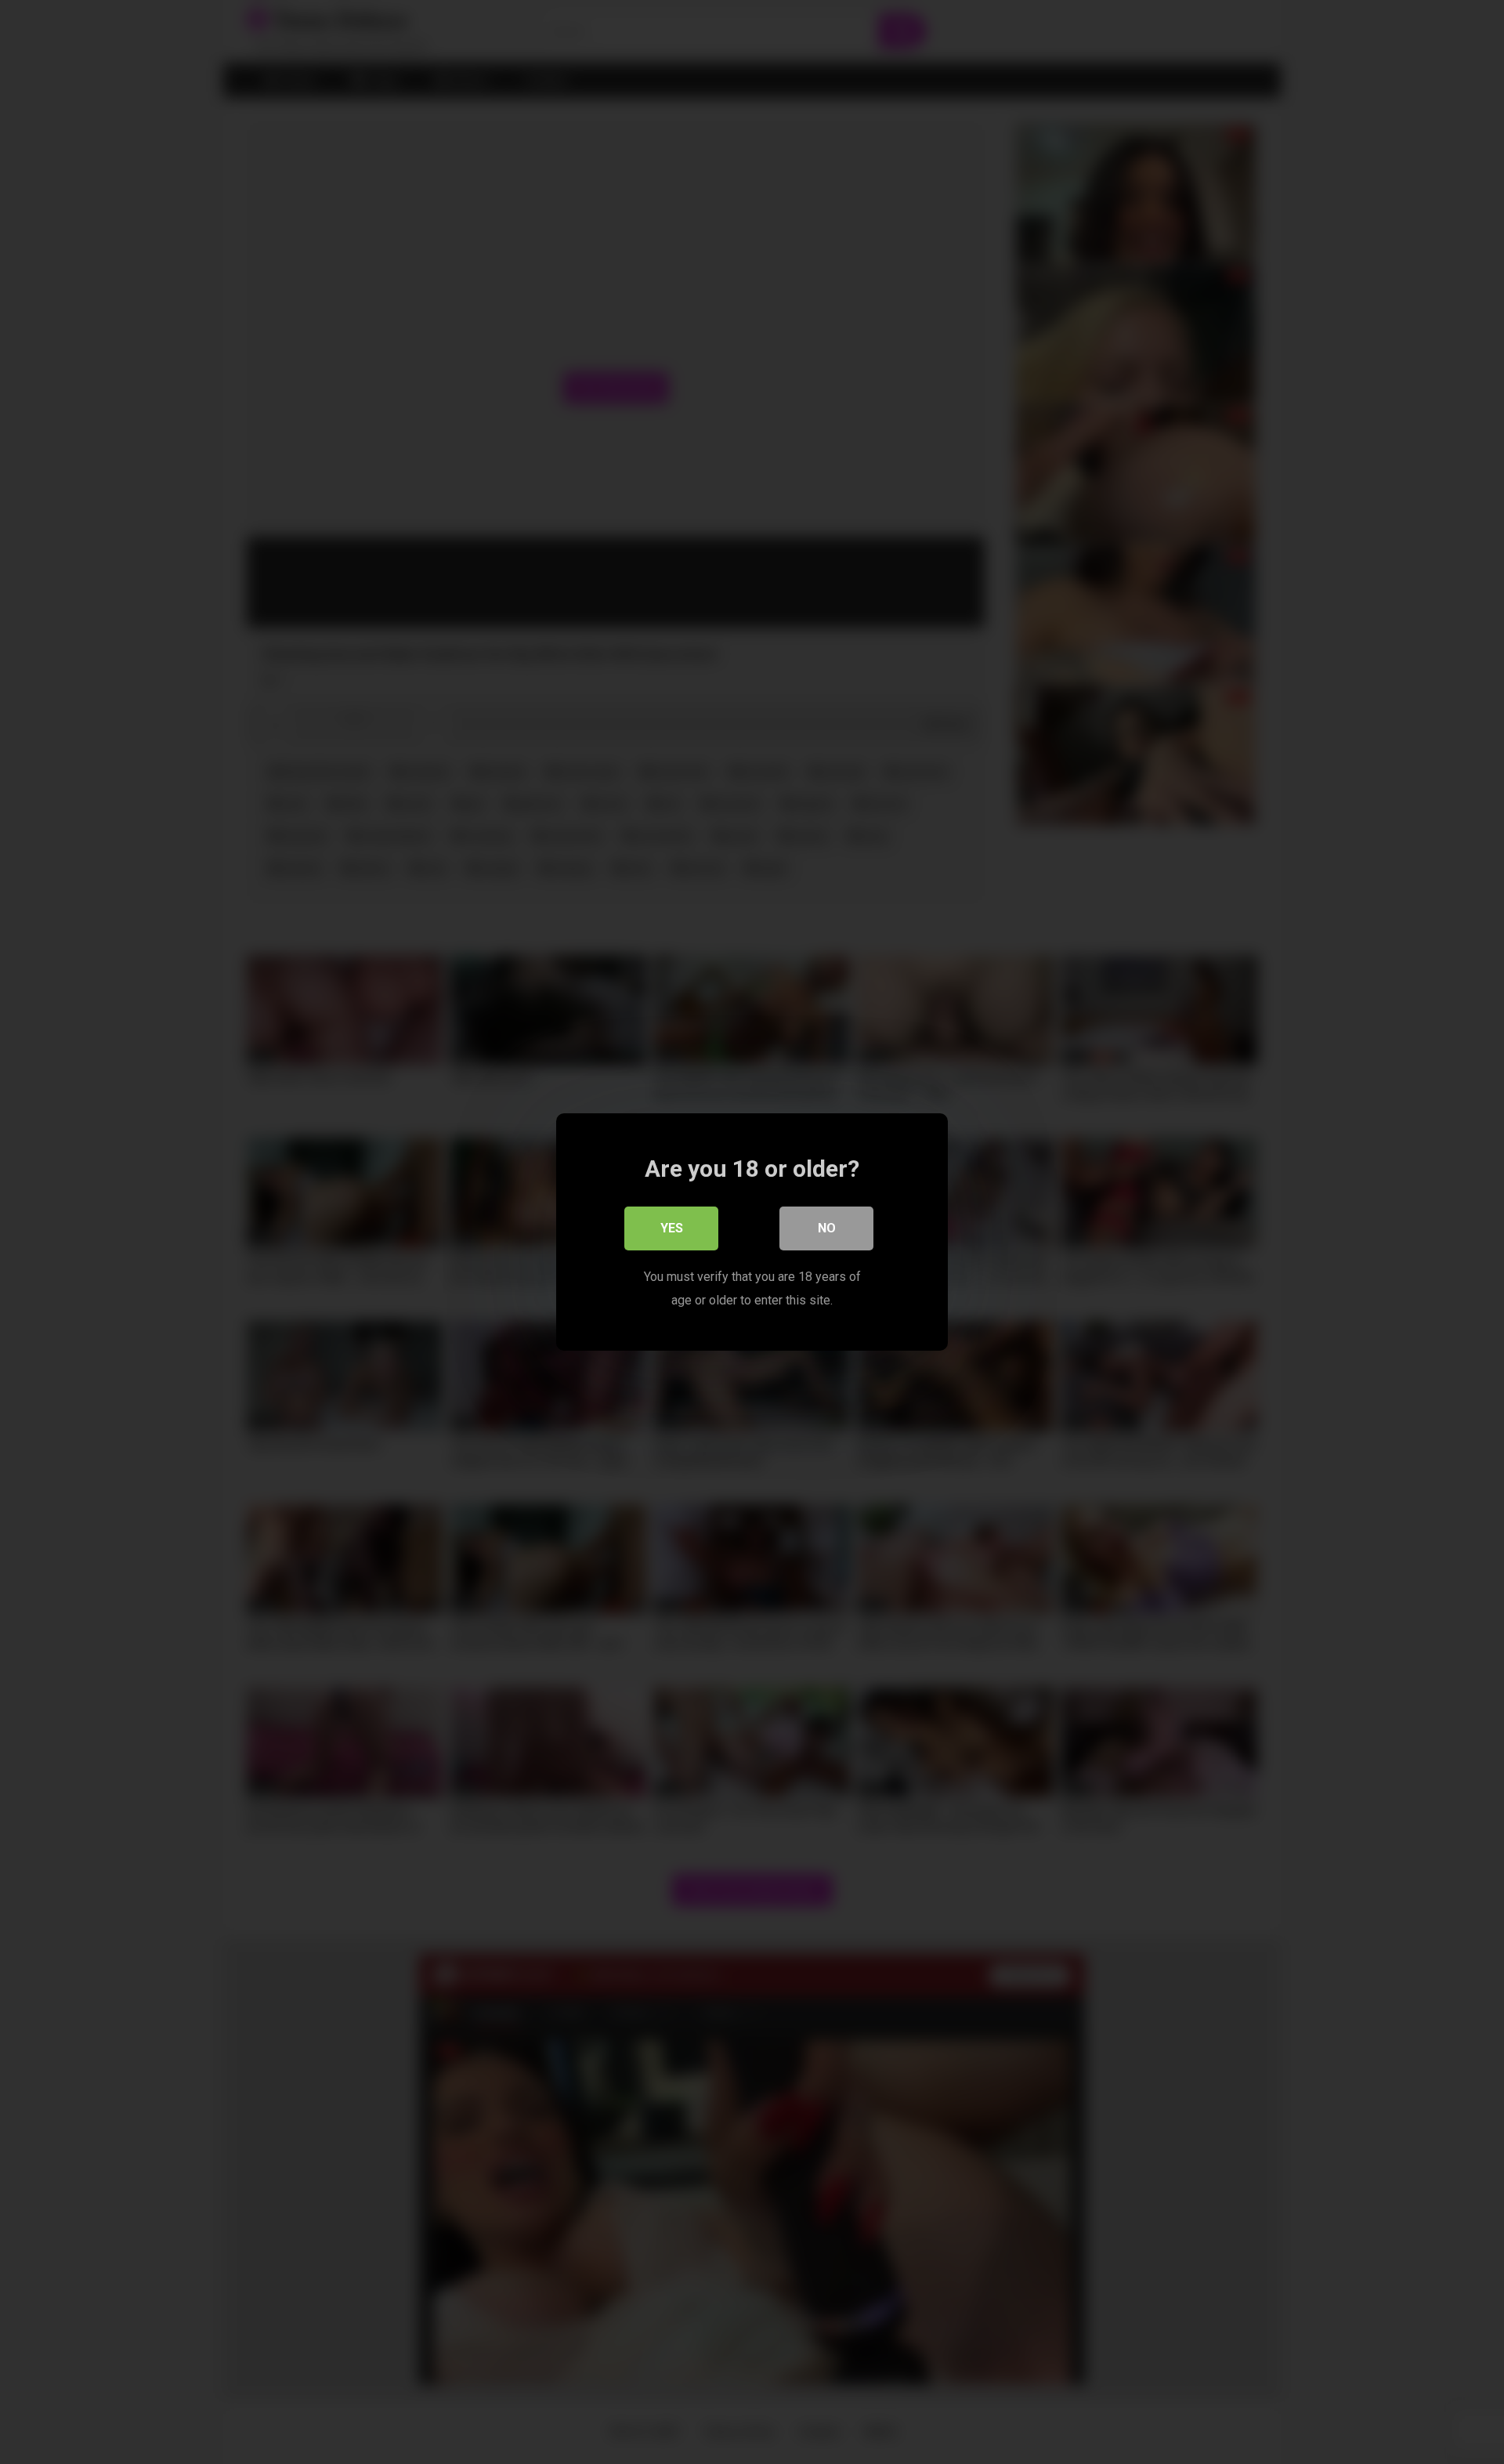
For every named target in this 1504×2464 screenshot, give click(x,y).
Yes (672, 1228)
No (827, 1228)
